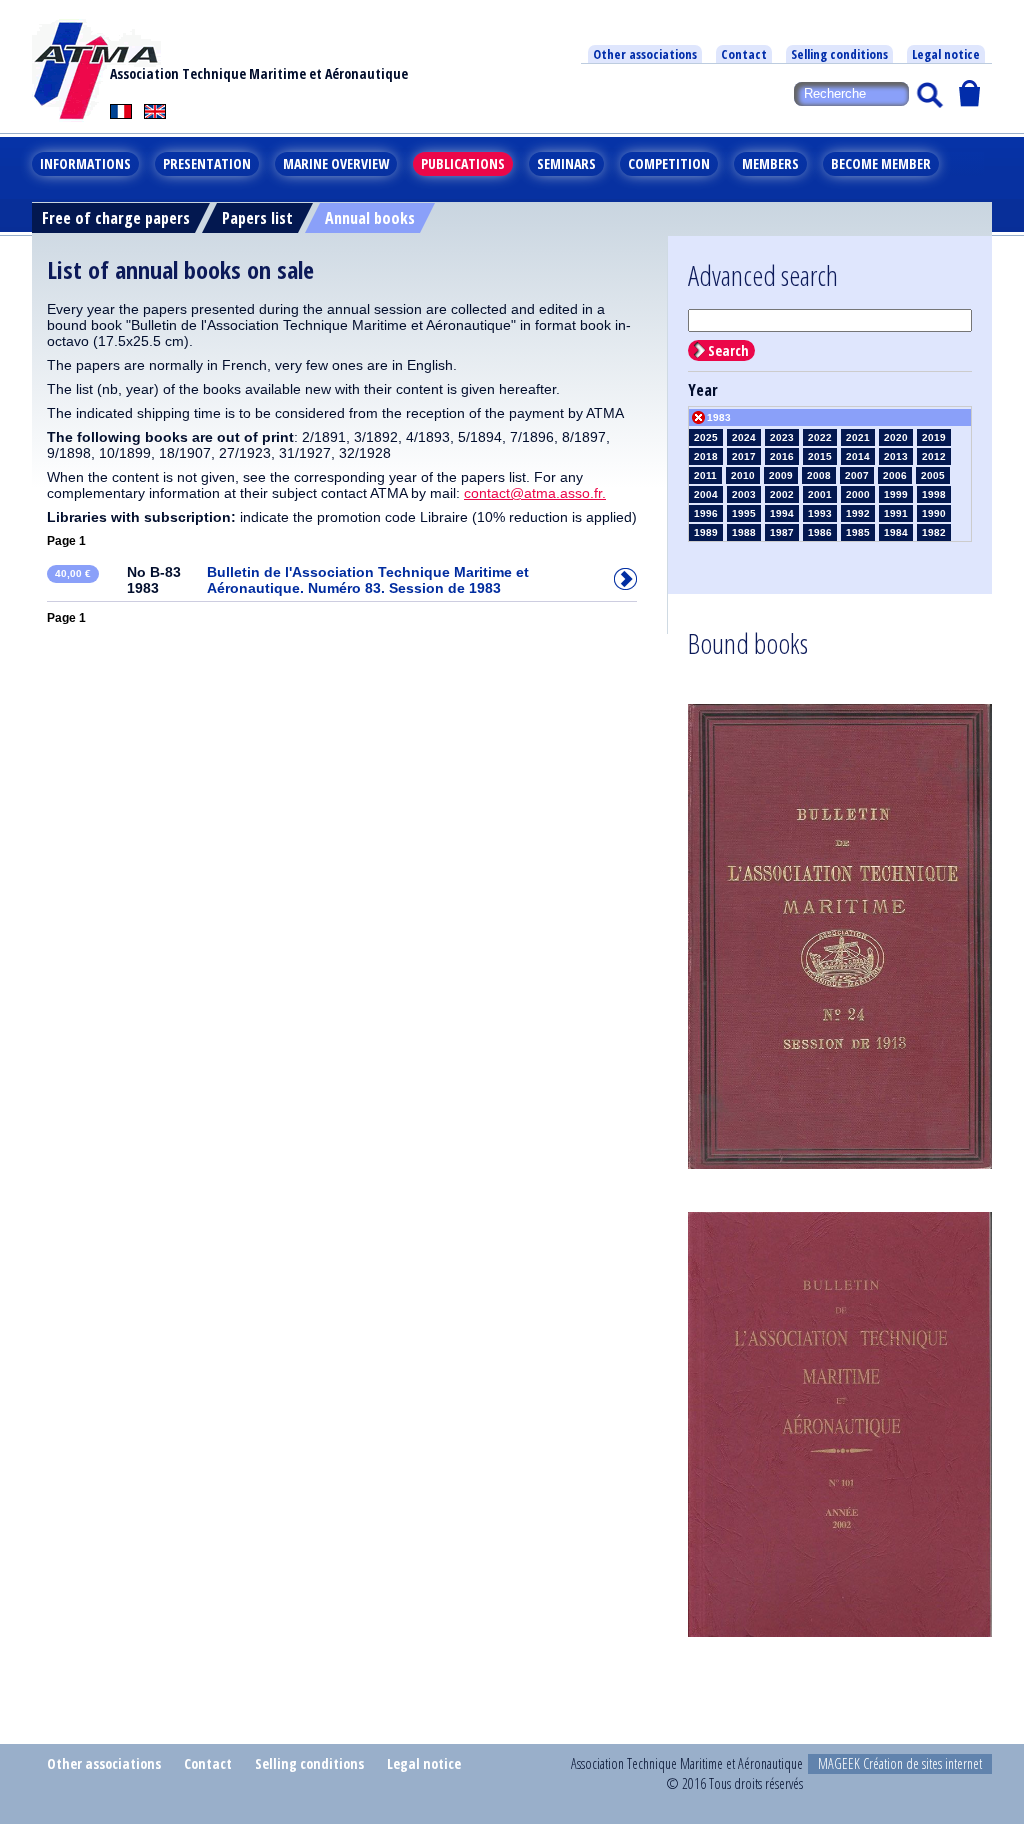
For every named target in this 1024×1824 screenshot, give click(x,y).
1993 (820, 513)
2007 (857, 475)
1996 (706, 513)
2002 (782, 494)
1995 (744, 513)
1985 (858, 532)
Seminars (566, 163)
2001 (820, 494)
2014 (858, 456)
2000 (858, 494)
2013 (896, 456)
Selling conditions (839, 54)
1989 (706, 532)
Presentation (207, 163)
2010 (743, 475)
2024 (744, 437)
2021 (858, 437)
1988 (744, 532)
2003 (744, 494)
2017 (744, 456)
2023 (782, 437)
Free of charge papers (116, 218)
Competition (669, 163)
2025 (706, 437)
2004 (706, 494)
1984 (896, 532)
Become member (881, 163)
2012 (934, 456)
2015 (820, 456)
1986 (820, 532)
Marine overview (336, 163)
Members (770, 163)
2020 (896, 437)
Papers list (257, 218)
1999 (896, 494)
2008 (819, 475)
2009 (781, 475)
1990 (934, 513)
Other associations (645, 54)
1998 (934, 494)
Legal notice (946, 54)
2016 (782, 456)
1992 (858, 513)
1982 (934, 532)
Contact (744, 54)
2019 (934, 437)
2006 (895, 475)
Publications (463, 163)
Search (728, 350)
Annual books (370, 218)
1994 (782, 513)
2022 (820, 437)
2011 (705, 475)
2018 (706, 456)
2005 (933, 475)
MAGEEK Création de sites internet (900, 1763)
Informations (85, 163)
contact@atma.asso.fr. (535, 493)
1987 (782, 532)
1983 (719, 417)
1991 (896, 513)
